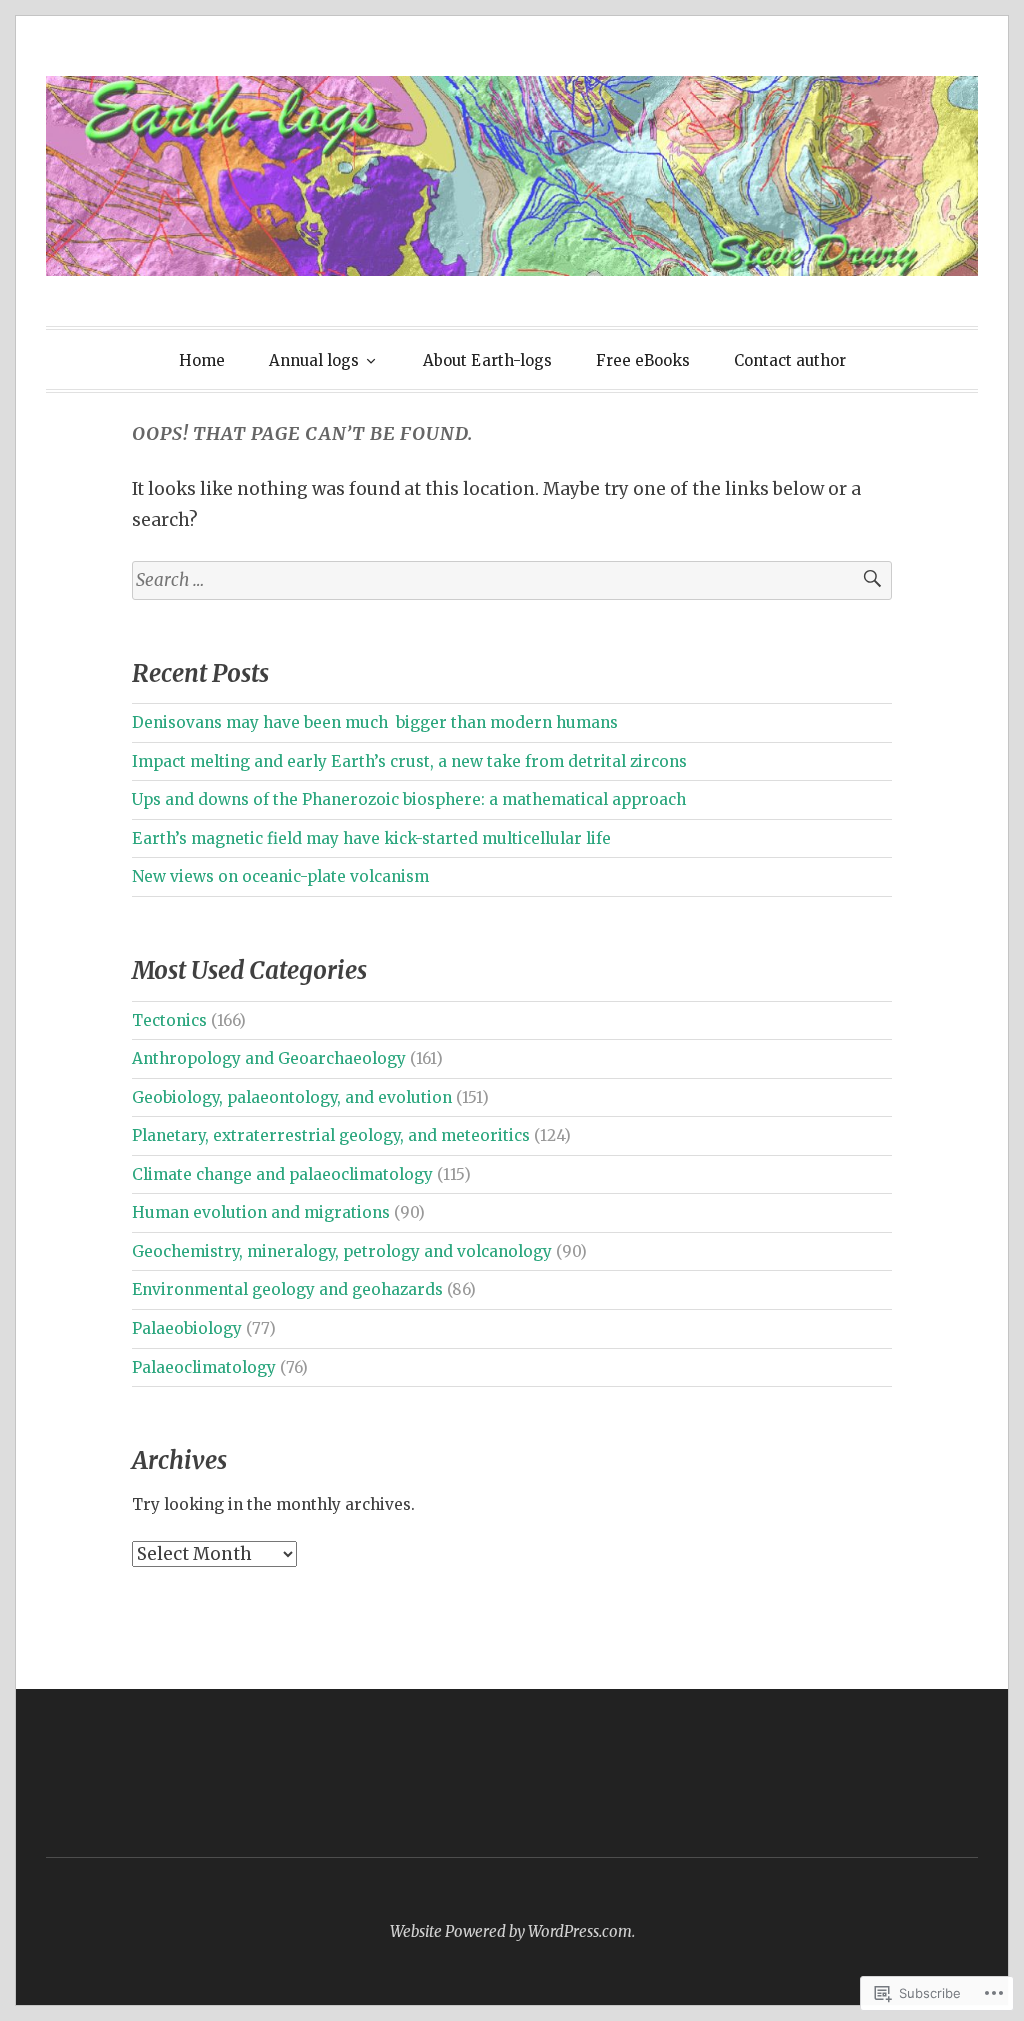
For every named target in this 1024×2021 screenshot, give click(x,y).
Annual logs (314, 360)
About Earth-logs (487, 360)
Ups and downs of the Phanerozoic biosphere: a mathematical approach (409, 799)
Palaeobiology (187, 1328)
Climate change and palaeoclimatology (282, 1174)
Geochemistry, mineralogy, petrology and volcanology (342, 1251)
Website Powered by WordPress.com (511, 1931)
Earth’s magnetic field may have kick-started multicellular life (371, 838)
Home (202, 360)
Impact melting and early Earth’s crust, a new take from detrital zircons (409, 761)
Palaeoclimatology (204, 1367)
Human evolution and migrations (261, 1212)
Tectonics (169, 1020)
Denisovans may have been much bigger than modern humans (375, 722)
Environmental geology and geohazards (287, 1289)
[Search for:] (512, 580)
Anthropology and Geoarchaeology (269, 1058)
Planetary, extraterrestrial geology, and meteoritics (331, 1135)
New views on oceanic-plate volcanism (280, 876)
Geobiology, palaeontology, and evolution (292, 1097)
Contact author (790, 360)
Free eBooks (643, 360)
